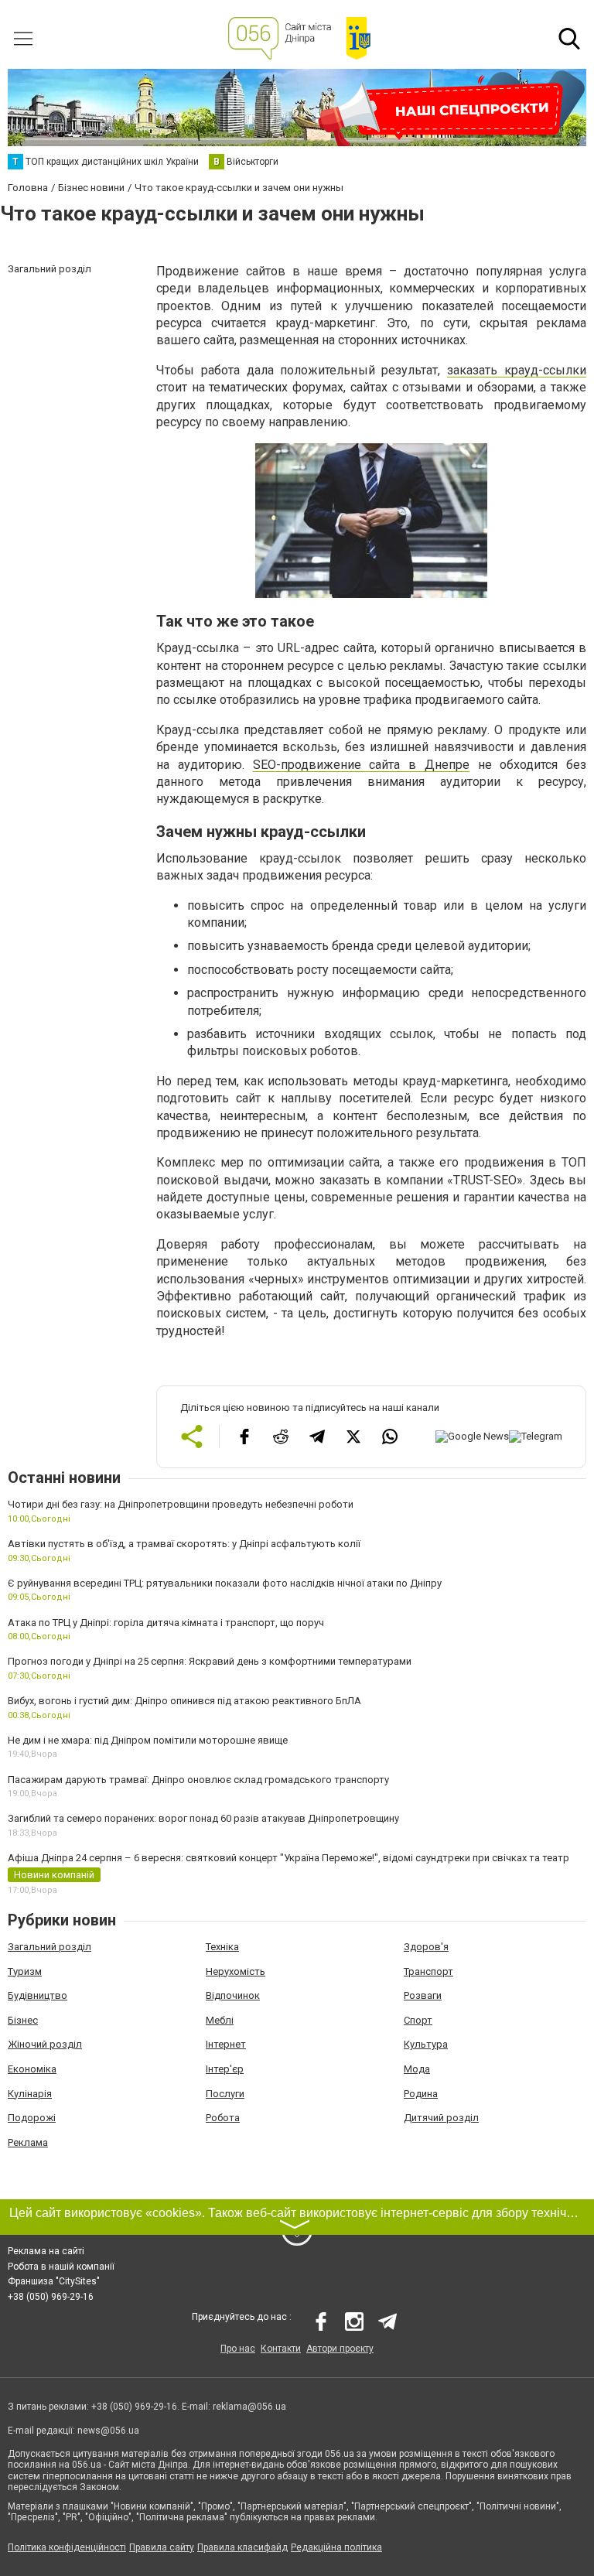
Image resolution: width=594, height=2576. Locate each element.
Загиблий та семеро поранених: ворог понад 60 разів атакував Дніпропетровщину (203, 1818)
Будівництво (38, 1995)
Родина (421, 2094)
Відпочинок (233, 1995)
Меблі (220, 2020)
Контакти (281, 2349)
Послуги (225, 2094)
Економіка (32, 2069)
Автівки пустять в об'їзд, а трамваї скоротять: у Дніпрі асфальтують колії (184, 1544)
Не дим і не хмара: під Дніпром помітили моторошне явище (148, 1740)
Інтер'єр (225, 2069)
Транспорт (428, 1971)
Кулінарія (30, 2094)
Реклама (28, 2142)
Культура (426, 2044)
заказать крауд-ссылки (517, 370)
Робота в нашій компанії (61, 2267)
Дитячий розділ (441, 2118)
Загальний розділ (49, 1947)
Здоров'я (426, 1947)
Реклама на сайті (46, 2251)
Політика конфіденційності (67, 2547)
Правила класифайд (242, 2547)
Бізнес (23, 2020)
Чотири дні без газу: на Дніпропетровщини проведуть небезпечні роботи (181, 1504)
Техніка (222, 1947)
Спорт (418, 2020)
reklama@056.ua (249, 2407)
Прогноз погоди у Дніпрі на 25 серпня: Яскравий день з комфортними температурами (210, 1661)
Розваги (423, 1995)
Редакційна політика (336, 2547)
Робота (223, 2118)
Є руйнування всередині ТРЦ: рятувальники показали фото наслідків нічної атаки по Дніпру (225, 1583)
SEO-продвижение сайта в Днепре (361, 765)
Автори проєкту (340, 2349)
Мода (417, 2069)
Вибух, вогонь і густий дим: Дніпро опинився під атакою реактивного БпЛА (184, 1701)
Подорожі (32, 2118)
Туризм (25, 1971)
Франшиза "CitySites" (54, 2281)
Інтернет (226, 2044)
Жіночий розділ (45, 2044)
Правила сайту (162, 2547)
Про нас (238, 2349)
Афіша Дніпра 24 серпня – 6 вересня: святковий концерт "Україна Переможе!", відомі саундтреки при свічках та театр (288, 1858)
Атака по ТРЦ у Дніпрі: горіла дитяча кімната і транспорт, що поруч (166, 1623)
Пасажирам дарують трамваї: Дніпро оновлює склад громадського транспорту (198, 1780)
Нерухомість (236, 1971)
